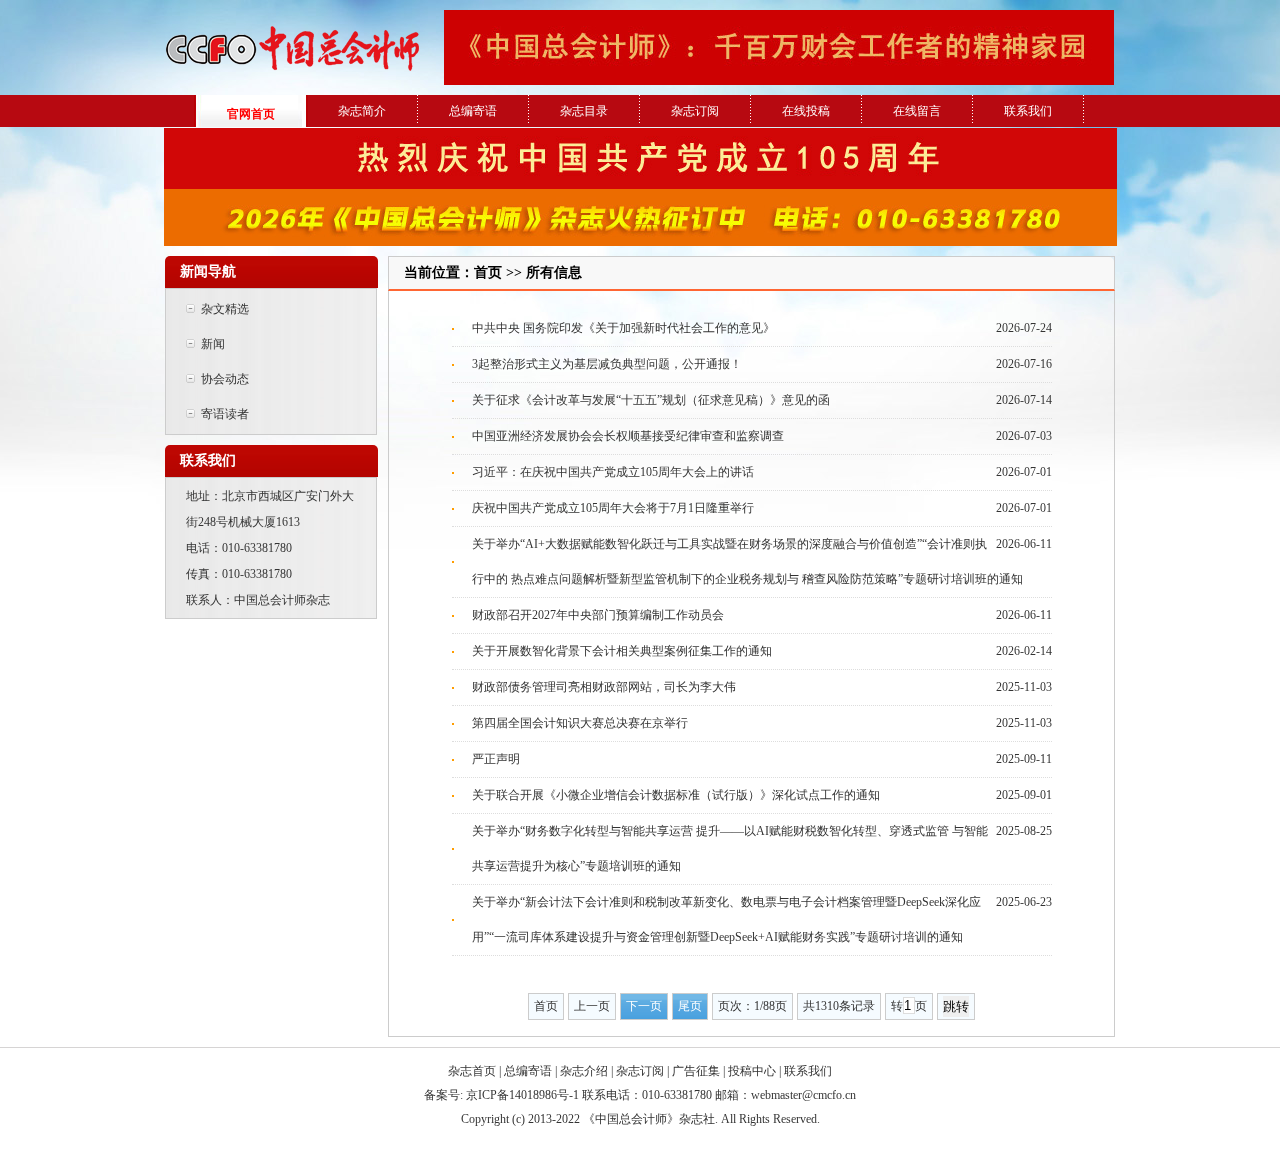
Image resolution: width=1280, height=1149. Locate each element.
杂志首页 (472, 1071)
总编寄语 (473, 111)
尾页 (690, 1006)
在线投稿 (806, 111)
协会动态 (223, 379)
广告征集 (696, 1071)
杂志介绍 (584, 1071)
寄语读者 (223, 414)
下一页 (644, 1006)
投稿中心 (752, 1071)
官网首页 (251, 114)
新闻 (211, 344)
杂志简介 (362, 111)
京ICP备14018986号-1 (522, 1095)
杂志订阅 (695, 111)
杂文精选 (223, 309)
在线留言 (917, 111)
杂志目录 (584, 111)
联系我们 (1028, 111)
